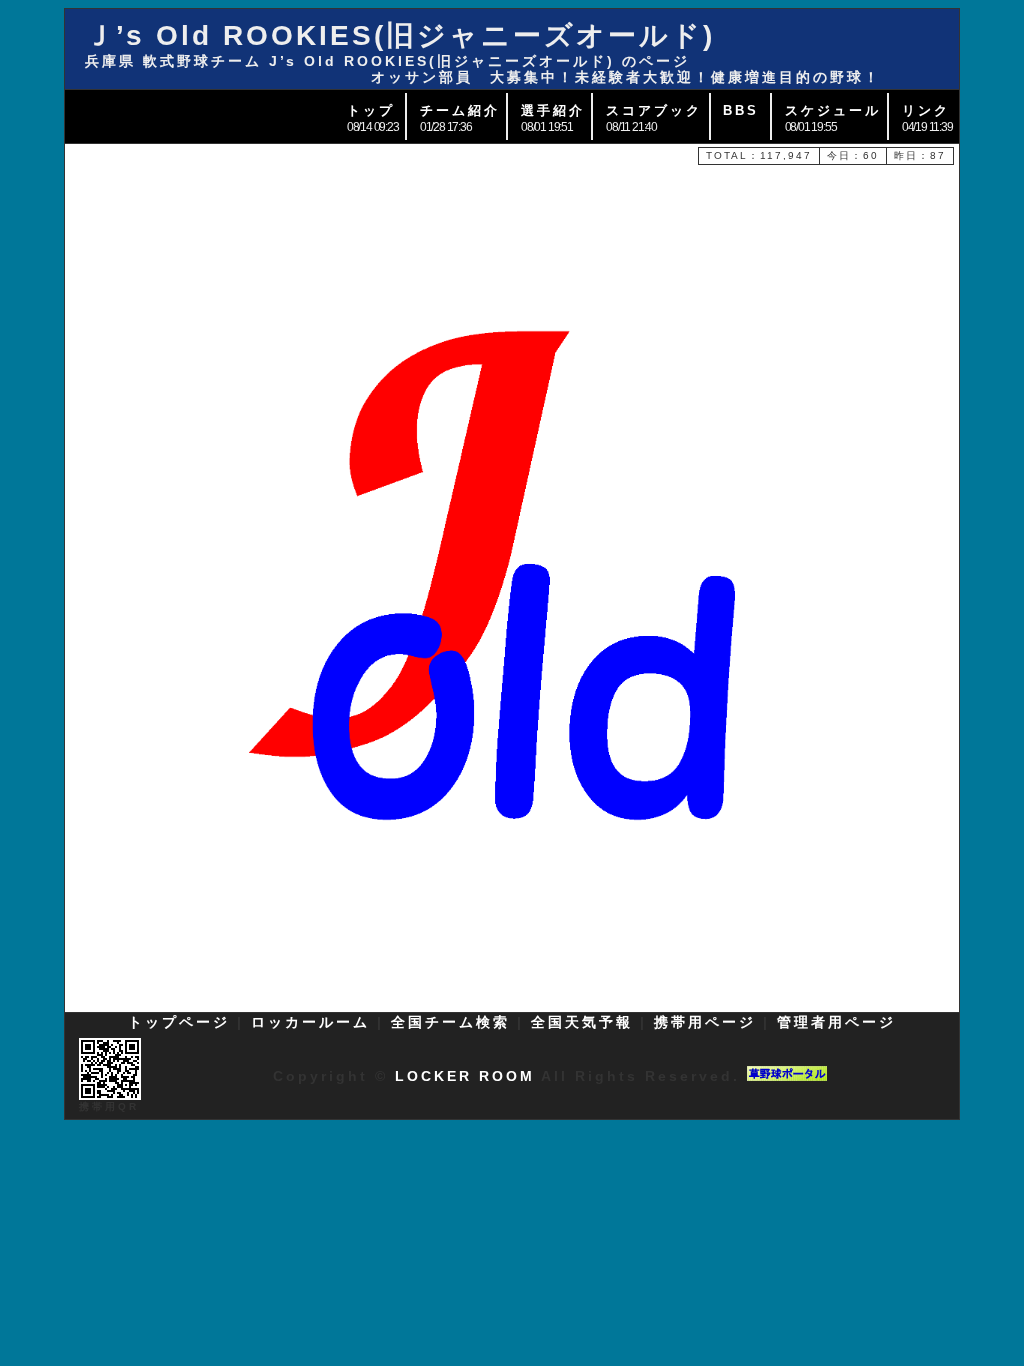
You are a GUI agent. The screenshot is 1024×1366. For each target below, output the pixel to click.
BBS (741, 110)
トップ (371, 110)
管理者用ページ (836, 1022)
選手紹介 (553, 110)
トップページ (179, 1022)
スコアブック (654, 110)
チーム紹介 (460, 110)
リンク (926, 110)
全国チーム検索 (450, 1022)
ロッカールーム (310, 1022)
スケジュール (833, 110)
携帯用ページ (705, 1022)
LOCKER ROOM (465, 1076)
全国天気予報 (582, 1022)
